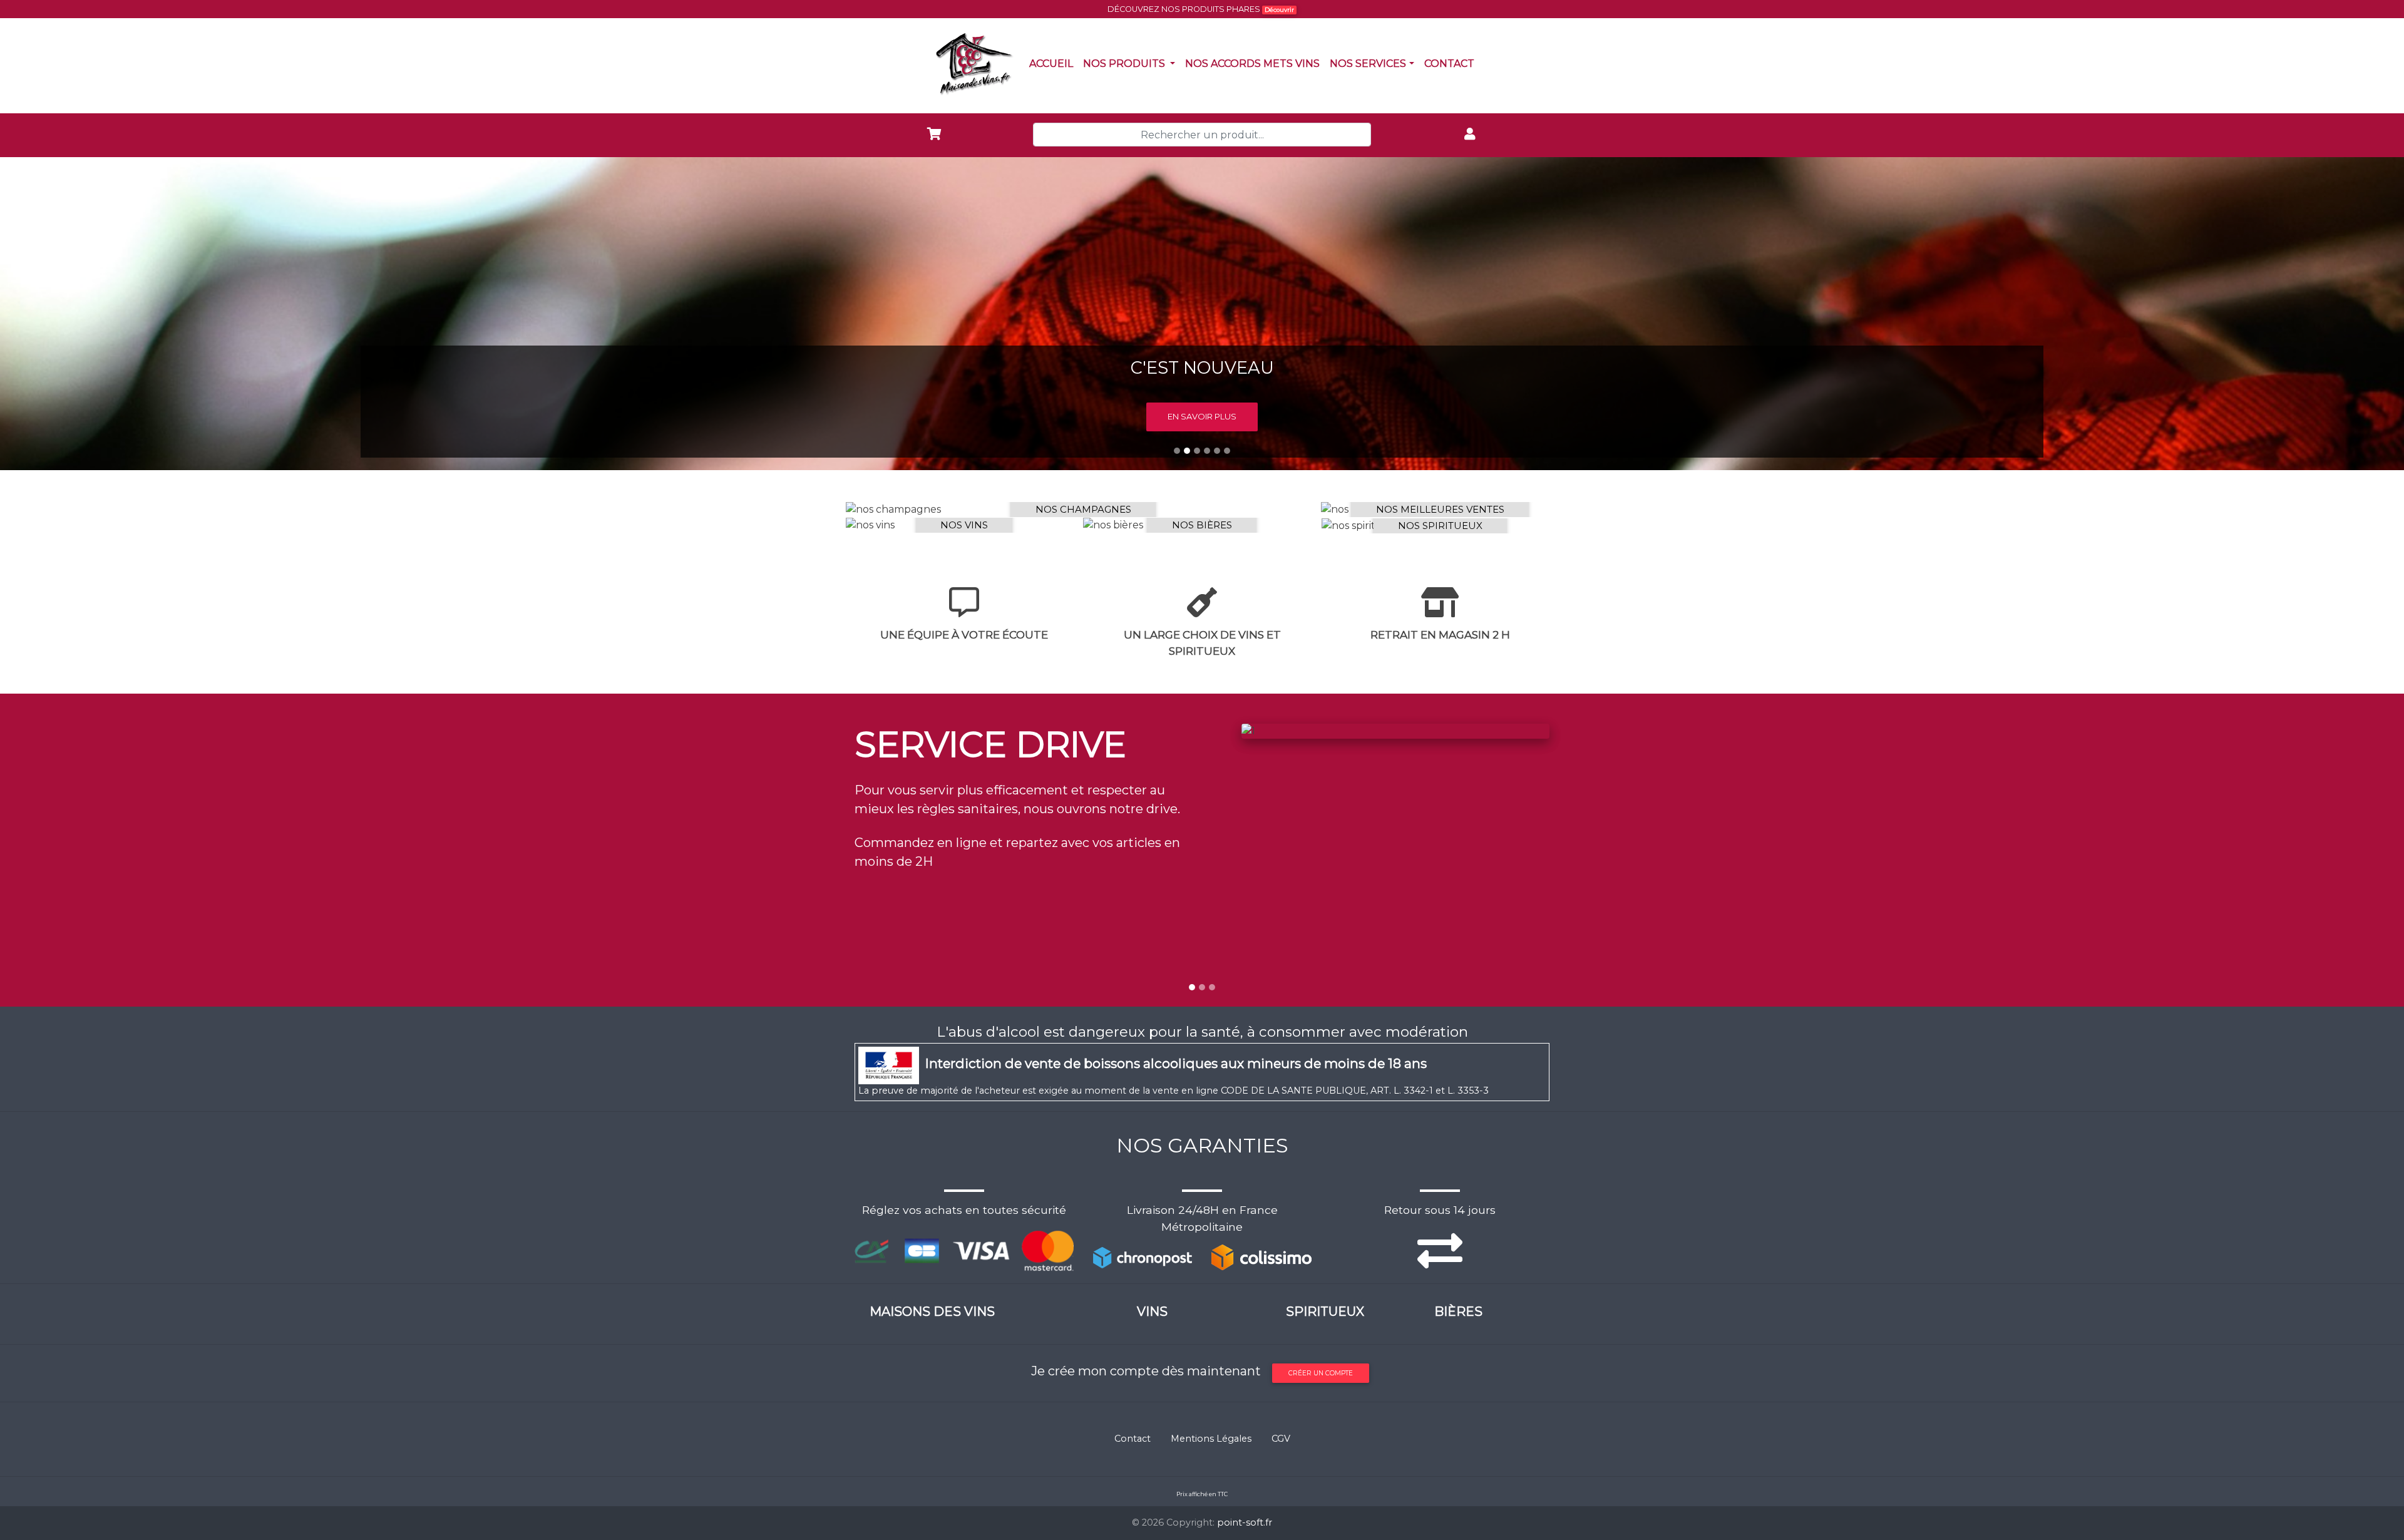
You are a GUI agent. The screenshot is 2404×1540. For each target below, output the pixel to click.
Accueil (1054, 63)
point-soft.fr (1245, 1522)
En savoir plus (1202, 416)
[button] (180, 314)
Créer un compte (1321, 1373)
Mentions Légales (1211, 1439)
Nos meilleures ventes (1440, 509)
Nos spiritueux (1440, 526)
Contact (1452, 63)
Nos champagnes (1083, 509)
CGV (1281, 1439)
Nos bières (1202, 525)
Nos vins (964, 525)
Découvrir (1279, 10)
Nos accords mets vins (1255, 63)
